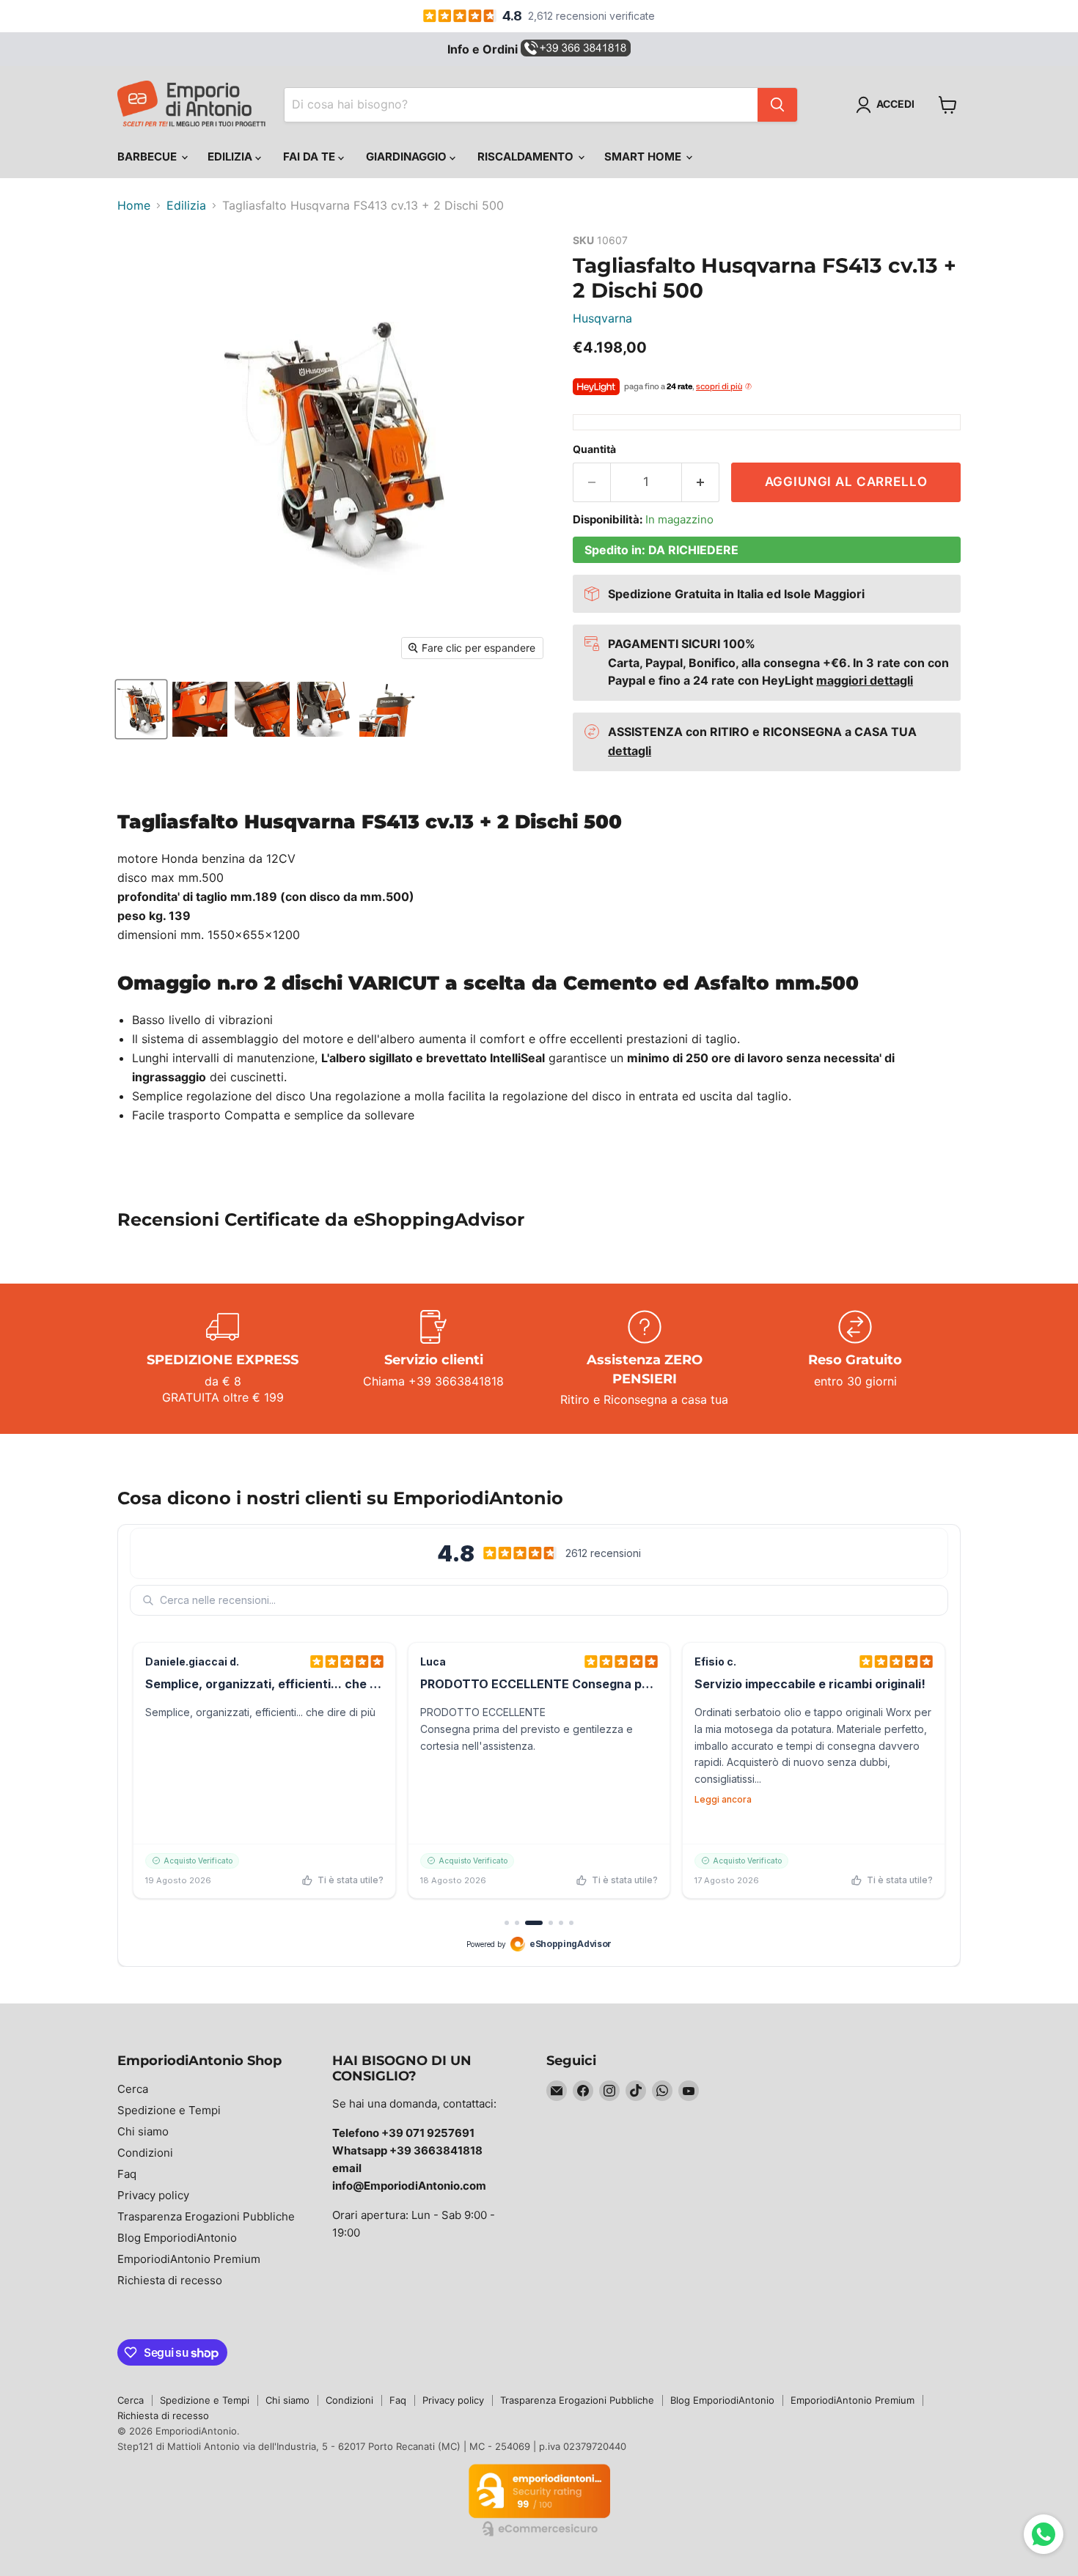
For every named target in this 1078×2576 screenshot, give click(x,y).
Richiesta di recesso (170, 2280)
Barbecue (148, 157)
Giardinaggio (408, 157)
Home (134, 205)
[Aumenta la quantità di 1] (701, 482)
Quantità (594, 449)
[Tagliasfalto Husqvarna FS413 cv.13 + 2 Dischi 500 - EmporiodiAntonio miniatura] (141, 709)
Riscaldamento (527, 157)
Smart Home (644, 157)
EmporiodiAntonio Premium (189, 2259)
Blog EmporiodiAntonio (177, 2238)
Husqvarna (602, 318)
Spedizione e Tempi (169, 2110)
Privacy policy (153, 2195)
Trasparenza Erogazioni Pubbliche (206, 2216)
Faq (127, 2174)
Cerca (133, 2089)
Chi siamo (143, 2131)
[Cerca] (777, 105)
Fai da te (311, 157)
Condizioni (145, 2153)
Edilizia (231, 157)
